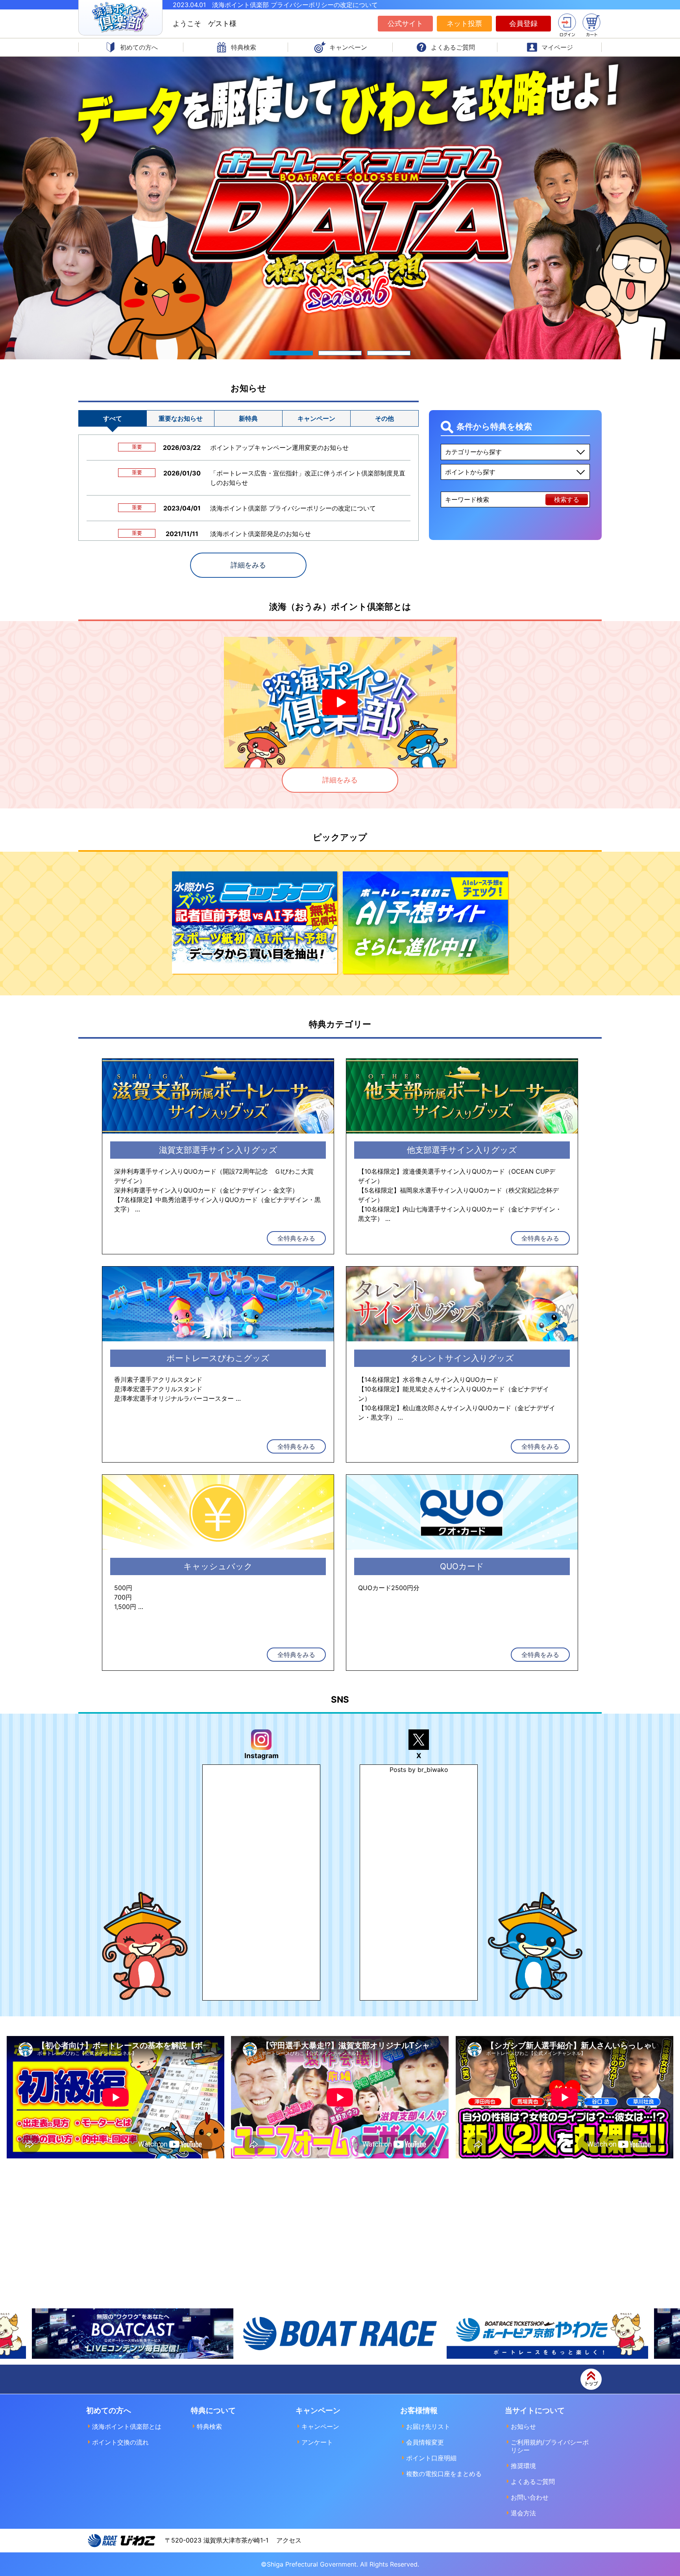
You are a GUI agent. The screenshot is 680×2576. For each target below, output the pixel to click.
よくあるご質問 (533, 2482)
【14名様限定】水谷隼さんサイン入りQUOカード (428, 1380)
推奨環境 (523, 2466)
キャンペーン (320, 2426)
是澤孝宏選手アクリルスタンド (158, 1389)
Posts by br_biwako (419, 1770)
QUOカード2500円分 (389, 1588)
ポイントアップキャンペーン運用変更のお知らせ (279, 448)
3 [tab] (389, 353)
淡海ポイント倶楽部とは (127, 2426)
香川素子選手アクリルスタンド (158, 1380)
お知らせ (523, 2426)
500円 (123, 1588)
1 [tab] (291, 353)
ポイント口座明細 (431, 2458)
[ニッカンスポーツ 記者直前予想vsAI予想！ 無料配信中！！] (255, 924)
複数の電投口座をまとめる (444, 2474)
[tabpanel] (340, 208)
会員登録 (523, 23)
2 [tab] (340, 353)
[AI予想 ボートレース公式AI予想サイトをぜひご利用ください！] (425, 924)
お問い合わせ (530, 2497)
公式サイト (405, 23)
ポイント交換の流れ (120, 2442)
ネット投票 (464, 23)
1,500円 (125, 1607)
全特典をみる (296, 1238)
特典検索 (209, 2426)
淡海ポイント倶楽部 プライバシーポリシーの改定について (293, 508)
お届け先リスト (428, 2426)
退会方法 (523, 2513)
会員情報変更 (425, 2442)
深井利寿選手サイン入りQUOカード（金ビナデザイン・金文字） (206, 1190)
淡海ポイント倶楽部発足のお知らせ (261, 534)
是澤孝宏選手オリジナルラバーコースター (174, 1398)
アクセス (289, 2540)
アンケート (317, 2442)
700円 (123, 1597)
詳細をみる (248, 565)
